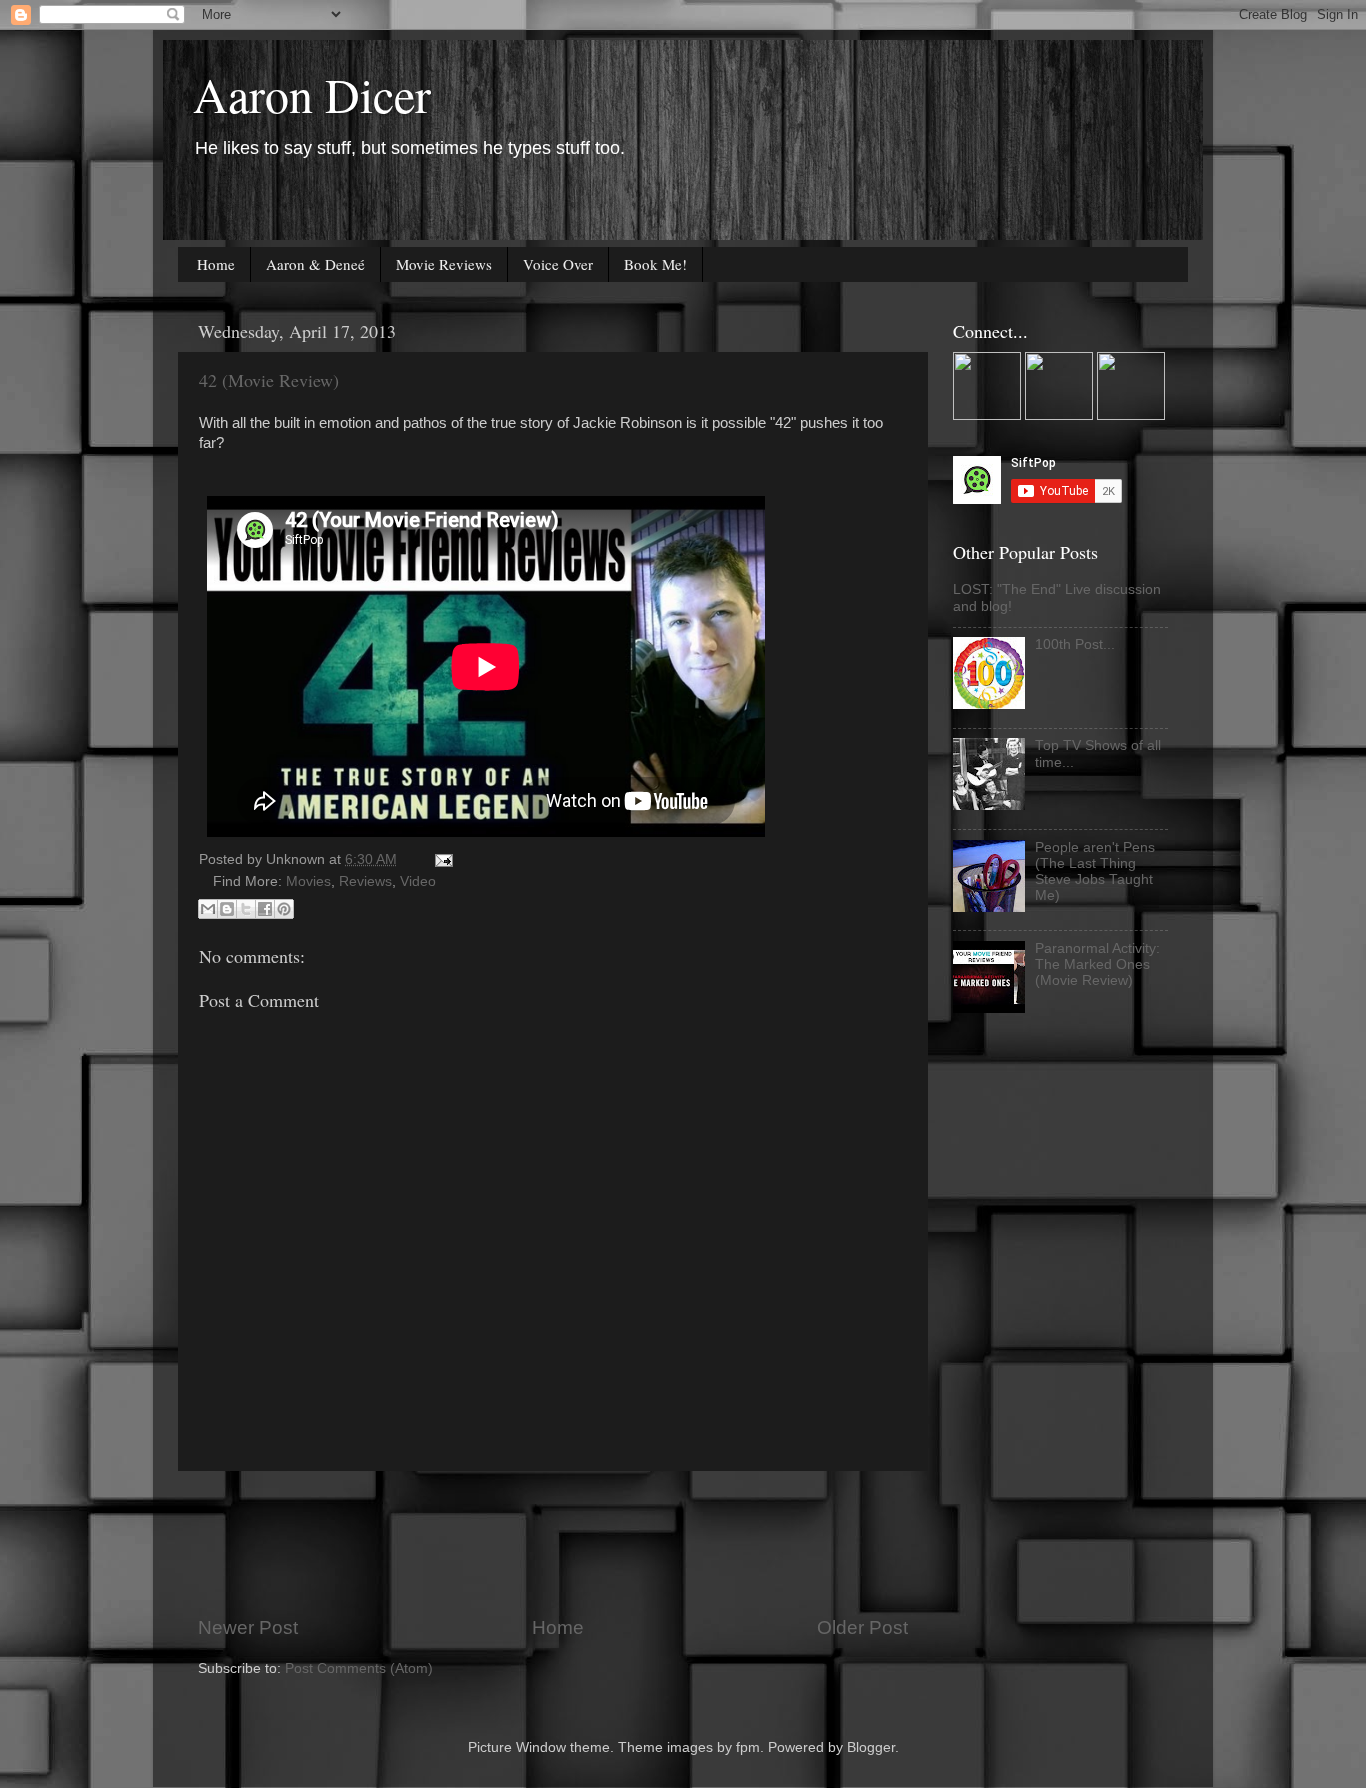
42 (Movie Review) (269, 380)
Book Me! (655, 264)
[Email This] (208, 909)
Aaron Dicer (312, 94)
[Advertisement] (562, 1543)
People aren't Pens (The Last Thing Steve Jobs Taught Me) (1095, 872)
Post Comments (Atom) (359, 1668)
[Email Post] (440, 859)
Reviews (365, 881)
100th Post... (1075, 644)
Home (216, 264)
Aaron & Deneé (315, 264)
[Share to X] (246, 909)
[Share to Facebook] (265, 909)
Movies (308, 881)
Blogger (871, 1747)
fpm (748, 1747)
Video (418, 881)
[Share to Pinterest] (284, 909)
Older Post (862, 1627)
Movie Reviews (444, 264)
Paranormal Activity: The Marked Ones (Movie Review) (1097, 964)
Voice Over (558, 264)
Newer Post (248, 1627)
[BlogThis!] (227, 909)
